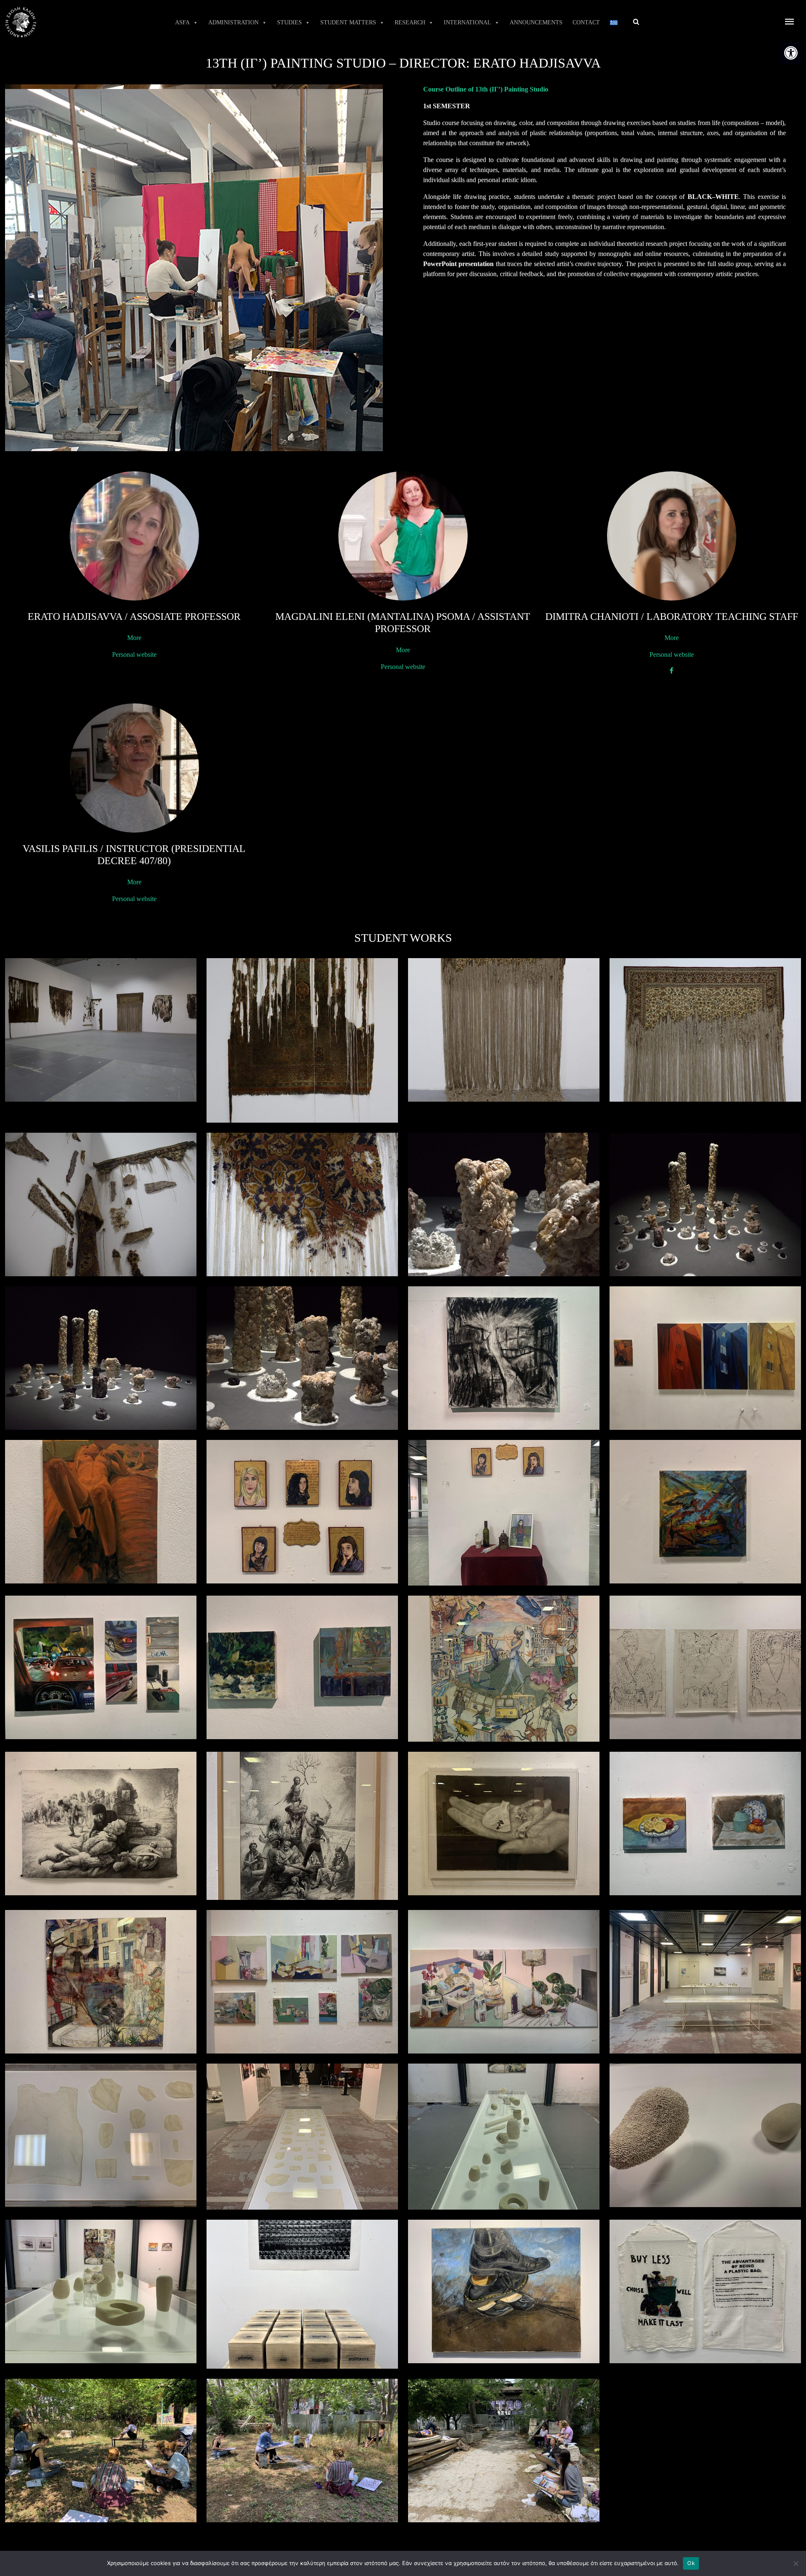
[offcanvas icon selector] (790, 22)
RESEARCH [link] (410, 22)
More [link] (134, 638)
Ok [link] (691, 2563)
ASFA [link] (182, 22)
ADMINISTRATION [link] (233, 22)
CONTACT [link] (586, 22)
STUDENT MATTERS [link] (348, 22)
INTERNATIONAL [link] (467, 22)
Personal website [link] (134, 654)
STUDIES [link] (289, 22)
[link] (791, 53)
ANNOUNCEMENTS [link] (536, 22)
